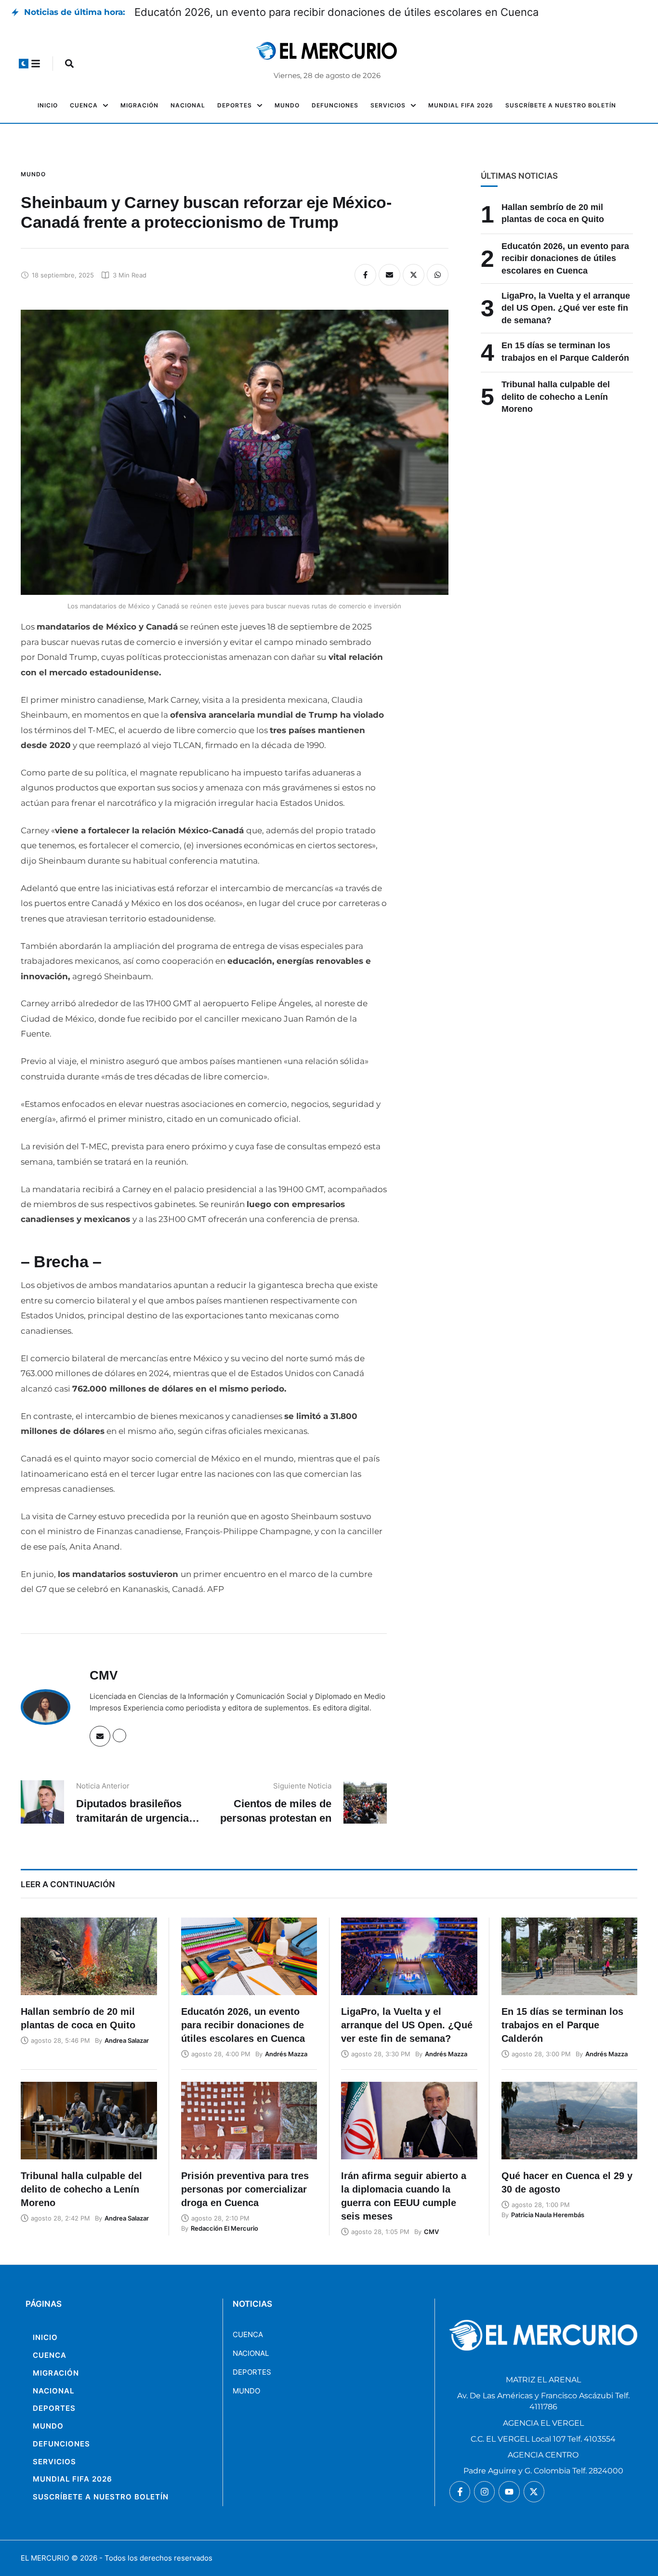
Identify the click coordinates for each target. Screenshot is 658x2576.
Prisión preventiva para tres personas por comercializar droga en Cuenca (245, 2189)
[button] (24, 64)
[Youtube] (509, 2491)
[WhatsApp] (438, 275)
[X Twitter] (414, 275)
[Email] (389, 275)
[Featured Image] (89, 1956)
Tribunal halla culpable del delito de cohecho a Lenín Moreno (556, 397)
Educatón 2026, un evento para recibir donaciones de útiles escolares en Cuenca (336, 12)
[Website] (119, 1735)
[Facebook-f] (460, 2491)
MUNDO (246, 2391)
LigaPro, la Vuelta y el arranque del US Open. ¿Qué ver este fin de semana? (566, 308)
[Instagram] (484, 2491)
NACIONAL (251, 2353)
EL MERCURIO (45, 2558)
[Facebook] (365, 275)
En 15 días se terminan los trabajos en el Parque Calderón (562, 2025)
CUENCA (248, 2334)
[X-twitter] (534, 2491)
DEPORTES (252, 2372)
